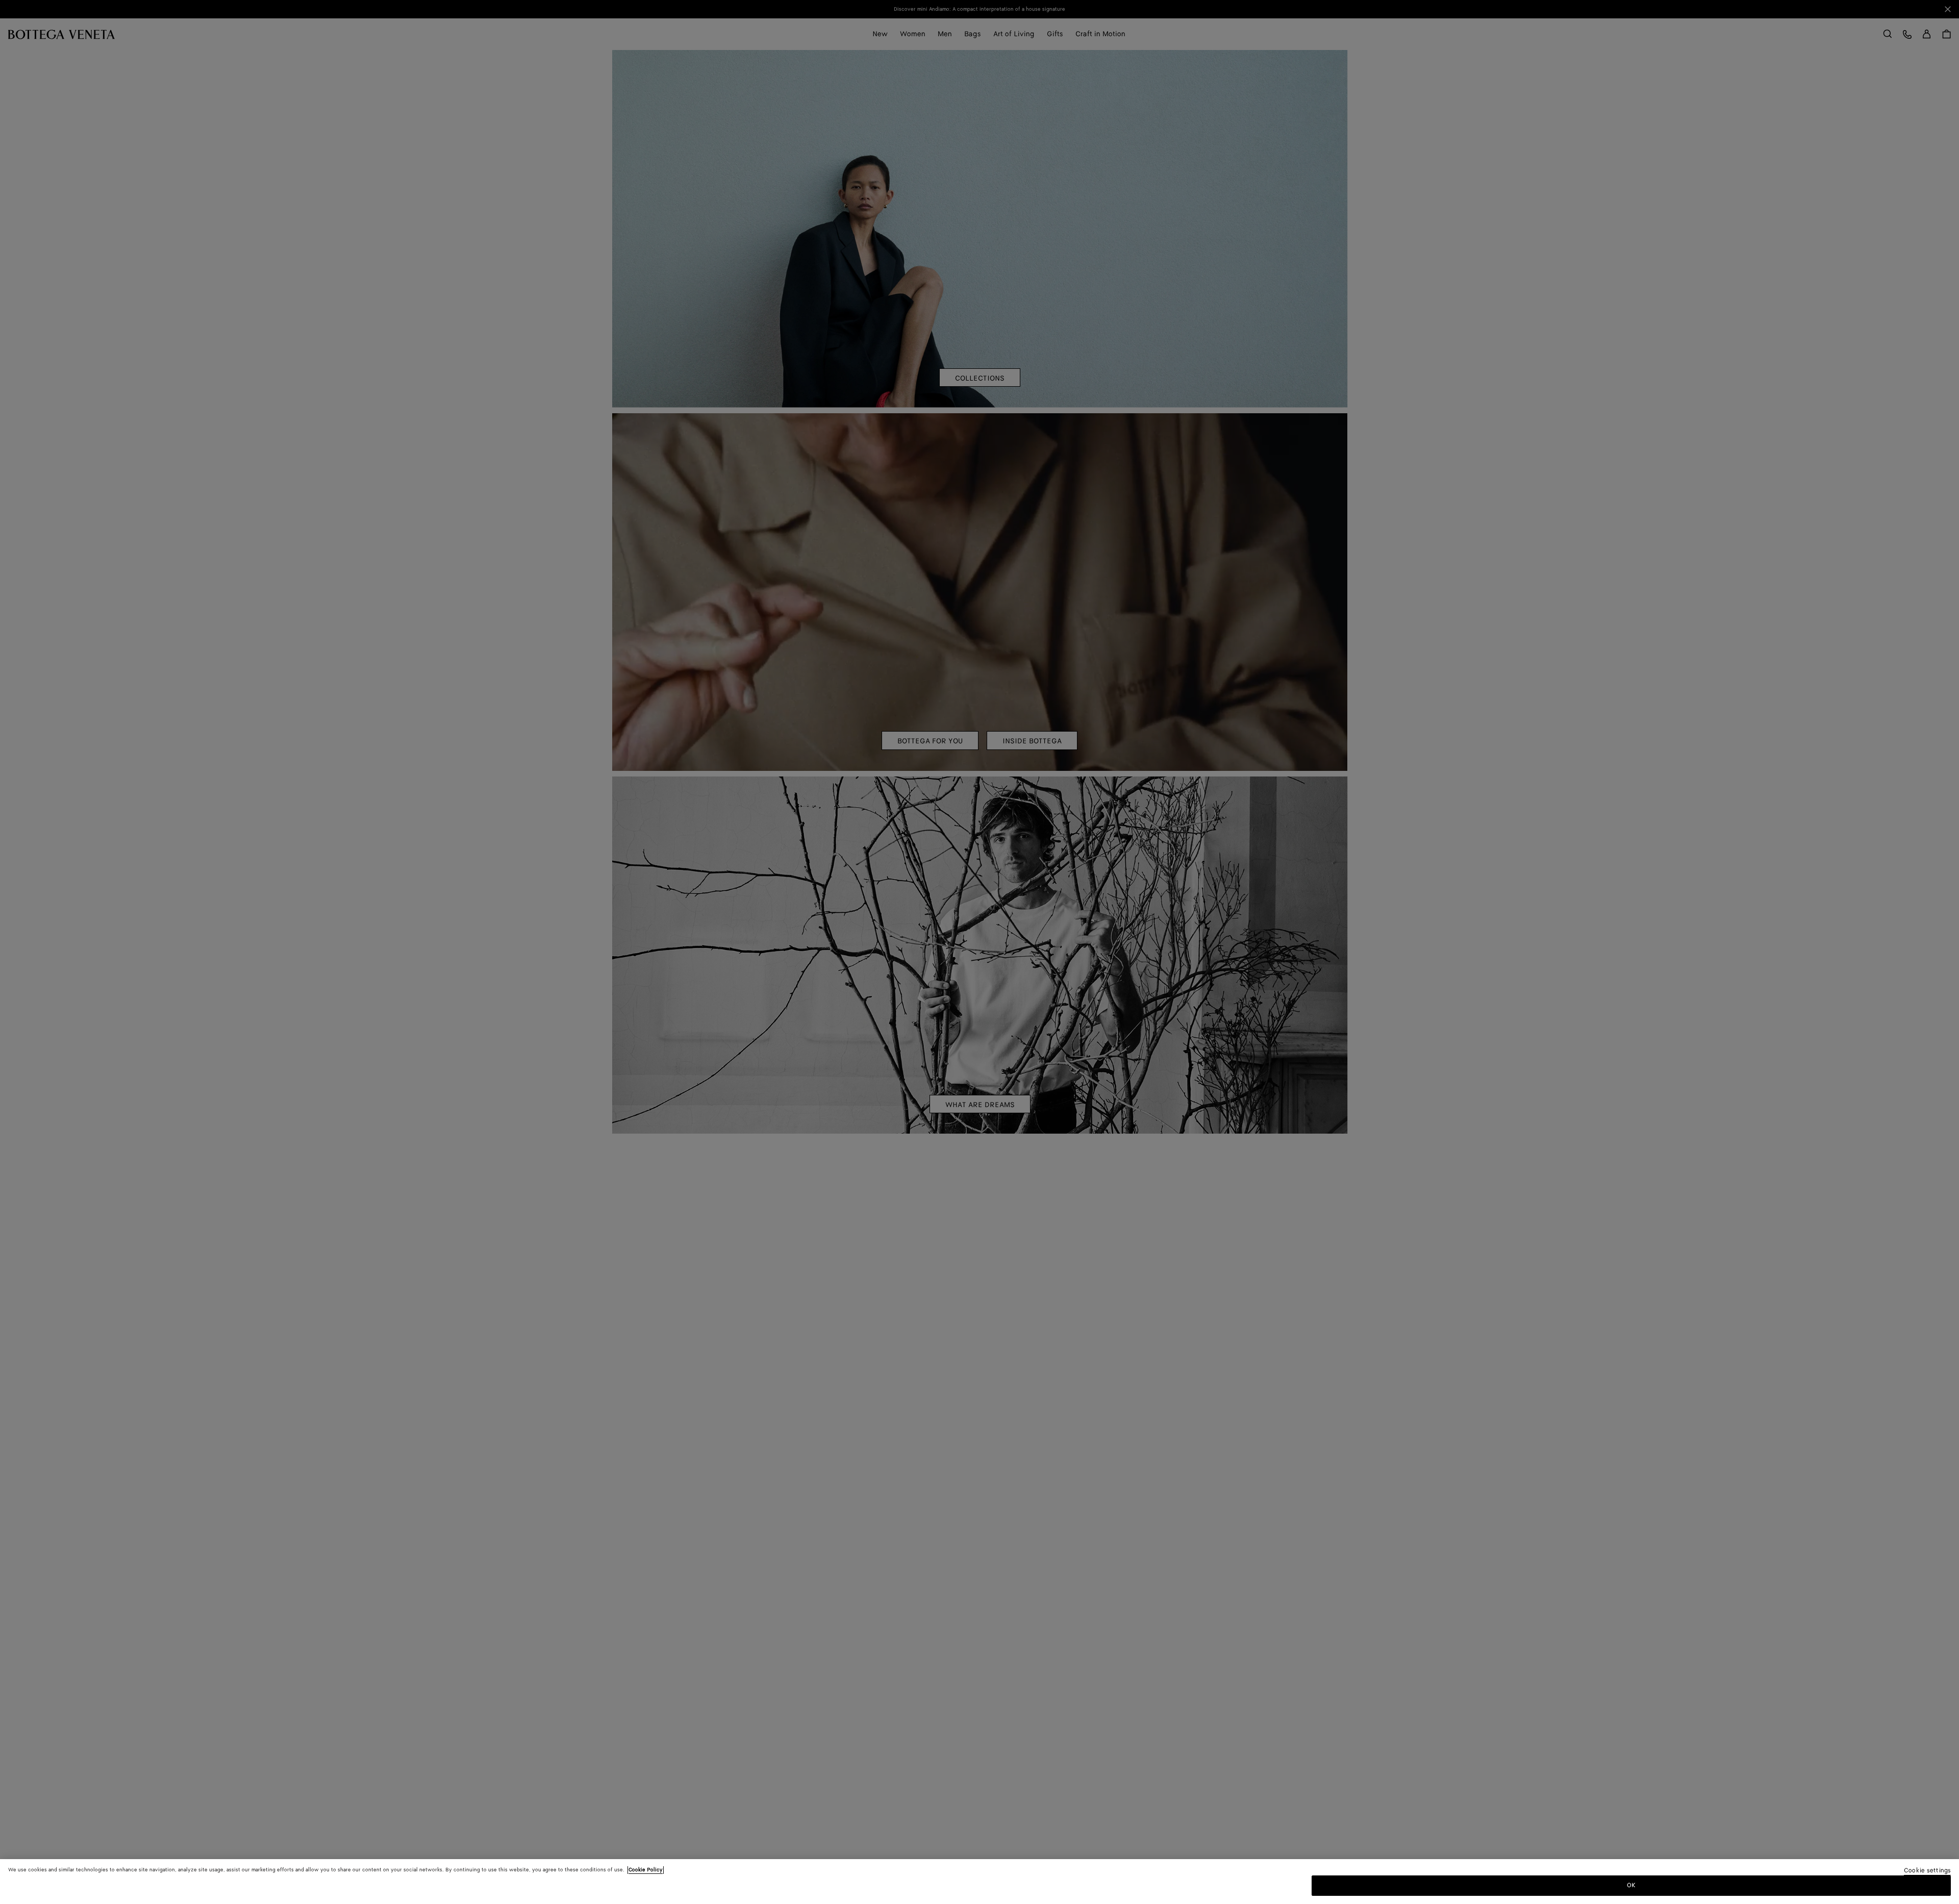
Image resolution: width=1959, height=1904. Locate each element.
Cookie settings (1927, 1871)
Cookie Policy (646, 1870)
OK (1631, 1885)
